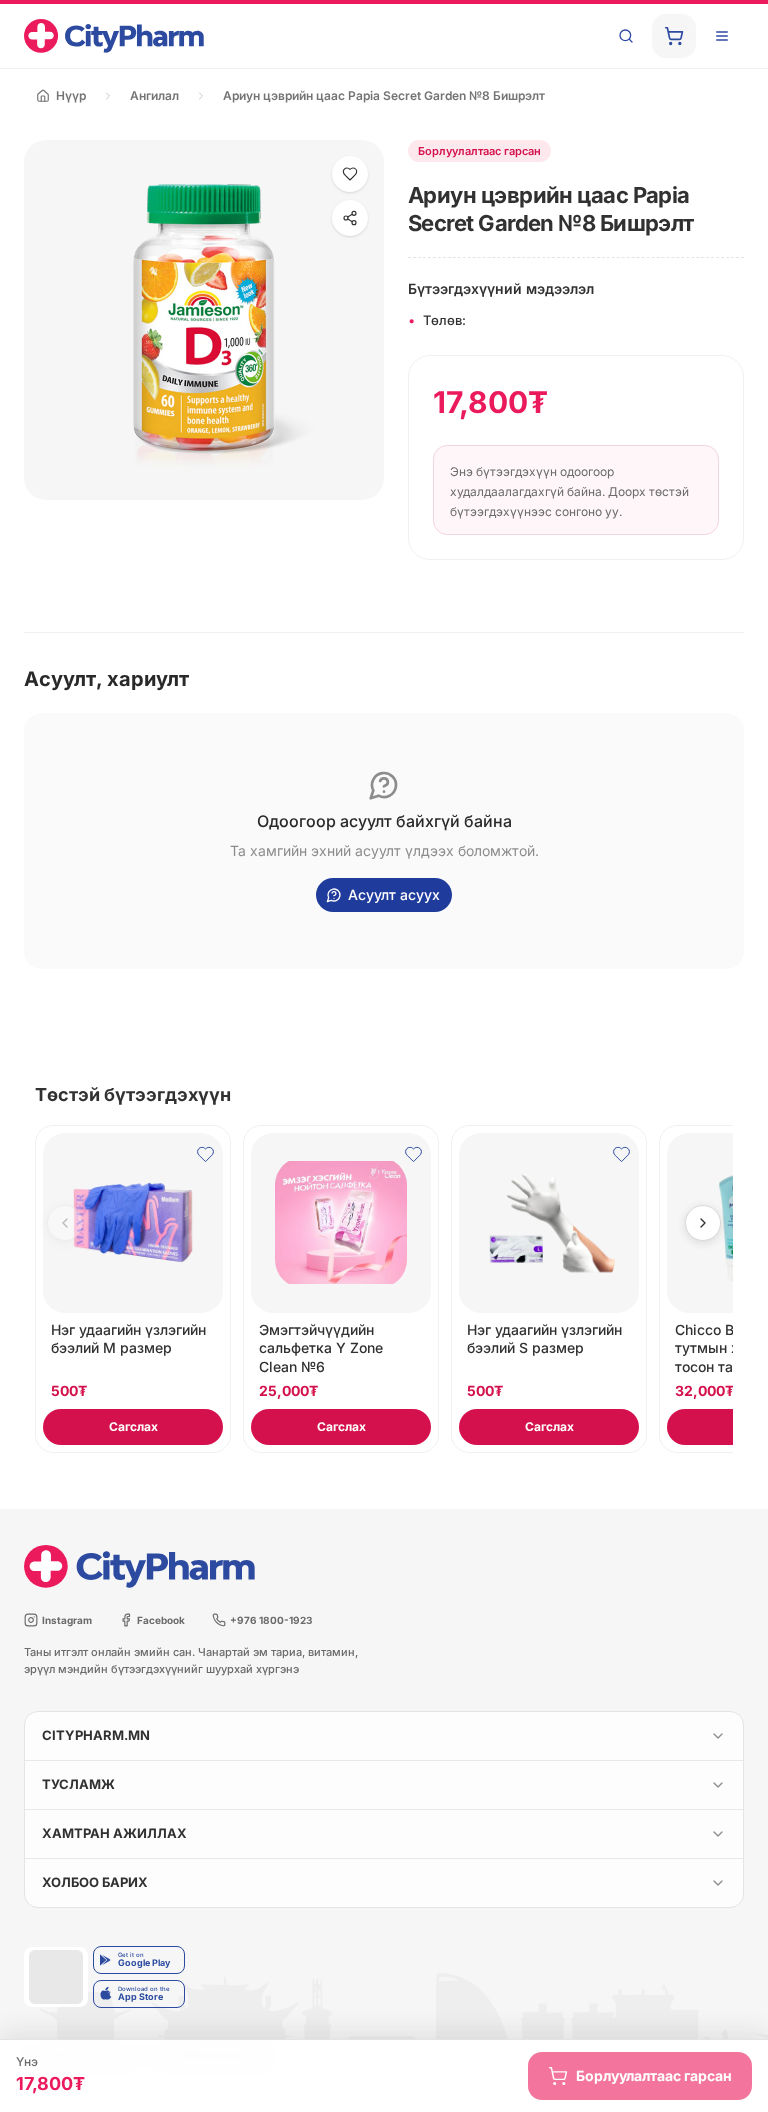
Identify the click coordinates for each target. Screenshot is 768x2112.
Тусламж (78, 1784)
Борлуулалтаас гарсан (654, 2075)
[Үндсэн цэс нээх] (722, 36)
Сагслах (133, 1426)
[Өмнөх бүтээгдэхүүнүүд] (65, 1223)
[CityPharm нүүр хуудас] (114, 36)
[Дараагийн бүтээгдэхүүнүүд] (703, 1223)
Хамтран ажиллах (114, 1833)
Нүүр (71, 95)
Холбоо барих (95, 1882)
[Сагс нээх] (674, 36)
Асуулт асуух (394, 894)
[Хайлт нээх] (626, 36)
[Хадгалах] (350, 174)
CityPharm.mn (96, 1735)
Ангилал (154, 95)
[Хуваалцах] (350, 218)
